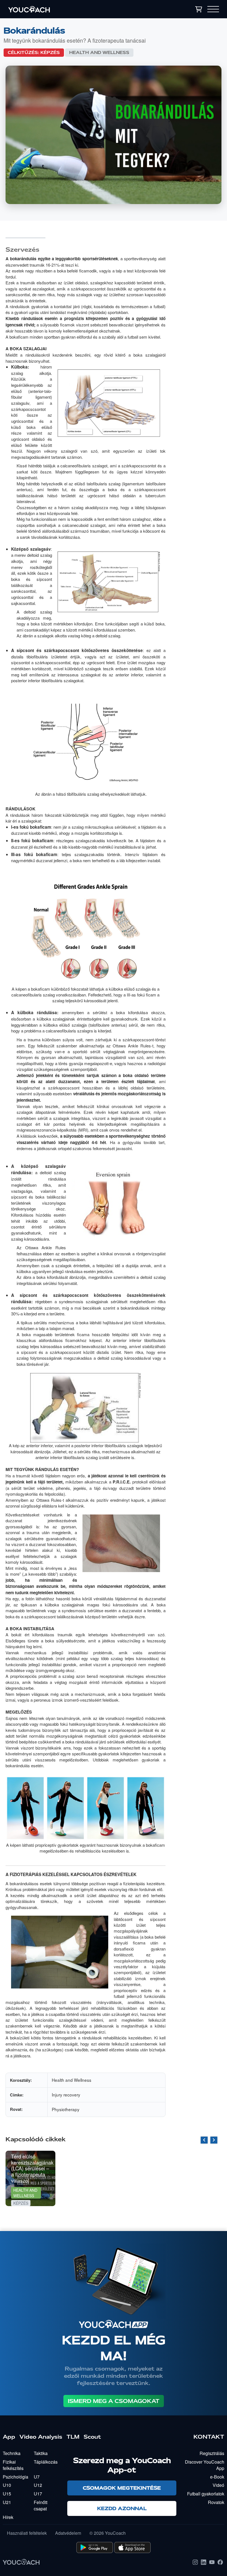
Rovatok (216, 2502)
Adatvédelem (68, 2533)
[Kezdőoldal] (63, 9)
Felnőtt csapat (41, 2505)
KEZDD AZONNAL (122, 2508)
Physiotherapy (66, 2109)
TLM (73, 2437)
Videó (218, 2485)
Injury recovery (66, 2095)
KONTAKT (209, 2437)
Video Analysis (41, 2437)
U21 (7, 2502)
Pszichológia (16, 2477)
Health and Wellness (99, 53)
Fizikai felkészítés (13, 2465)
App (9, 2437)
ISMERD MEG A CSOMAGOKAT (114, 2401)
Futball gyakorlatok (206, 2494)
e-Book (217, 2477)
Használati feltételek (27, 2533)
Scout (92, 2437)
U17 (38, 2494)
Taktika (41, 2453)
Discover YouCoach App (205, 2465)
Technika (12, 2453)
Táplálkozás (46, 2462)
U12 (38, 2485)
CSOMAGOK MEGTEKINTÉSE (122, 2488)
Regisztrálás (212, 2453)
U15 (7, 2494)
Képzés (50, 53)
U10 (7, 2485)
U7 (37, 2477)
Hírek (8, 2517)
